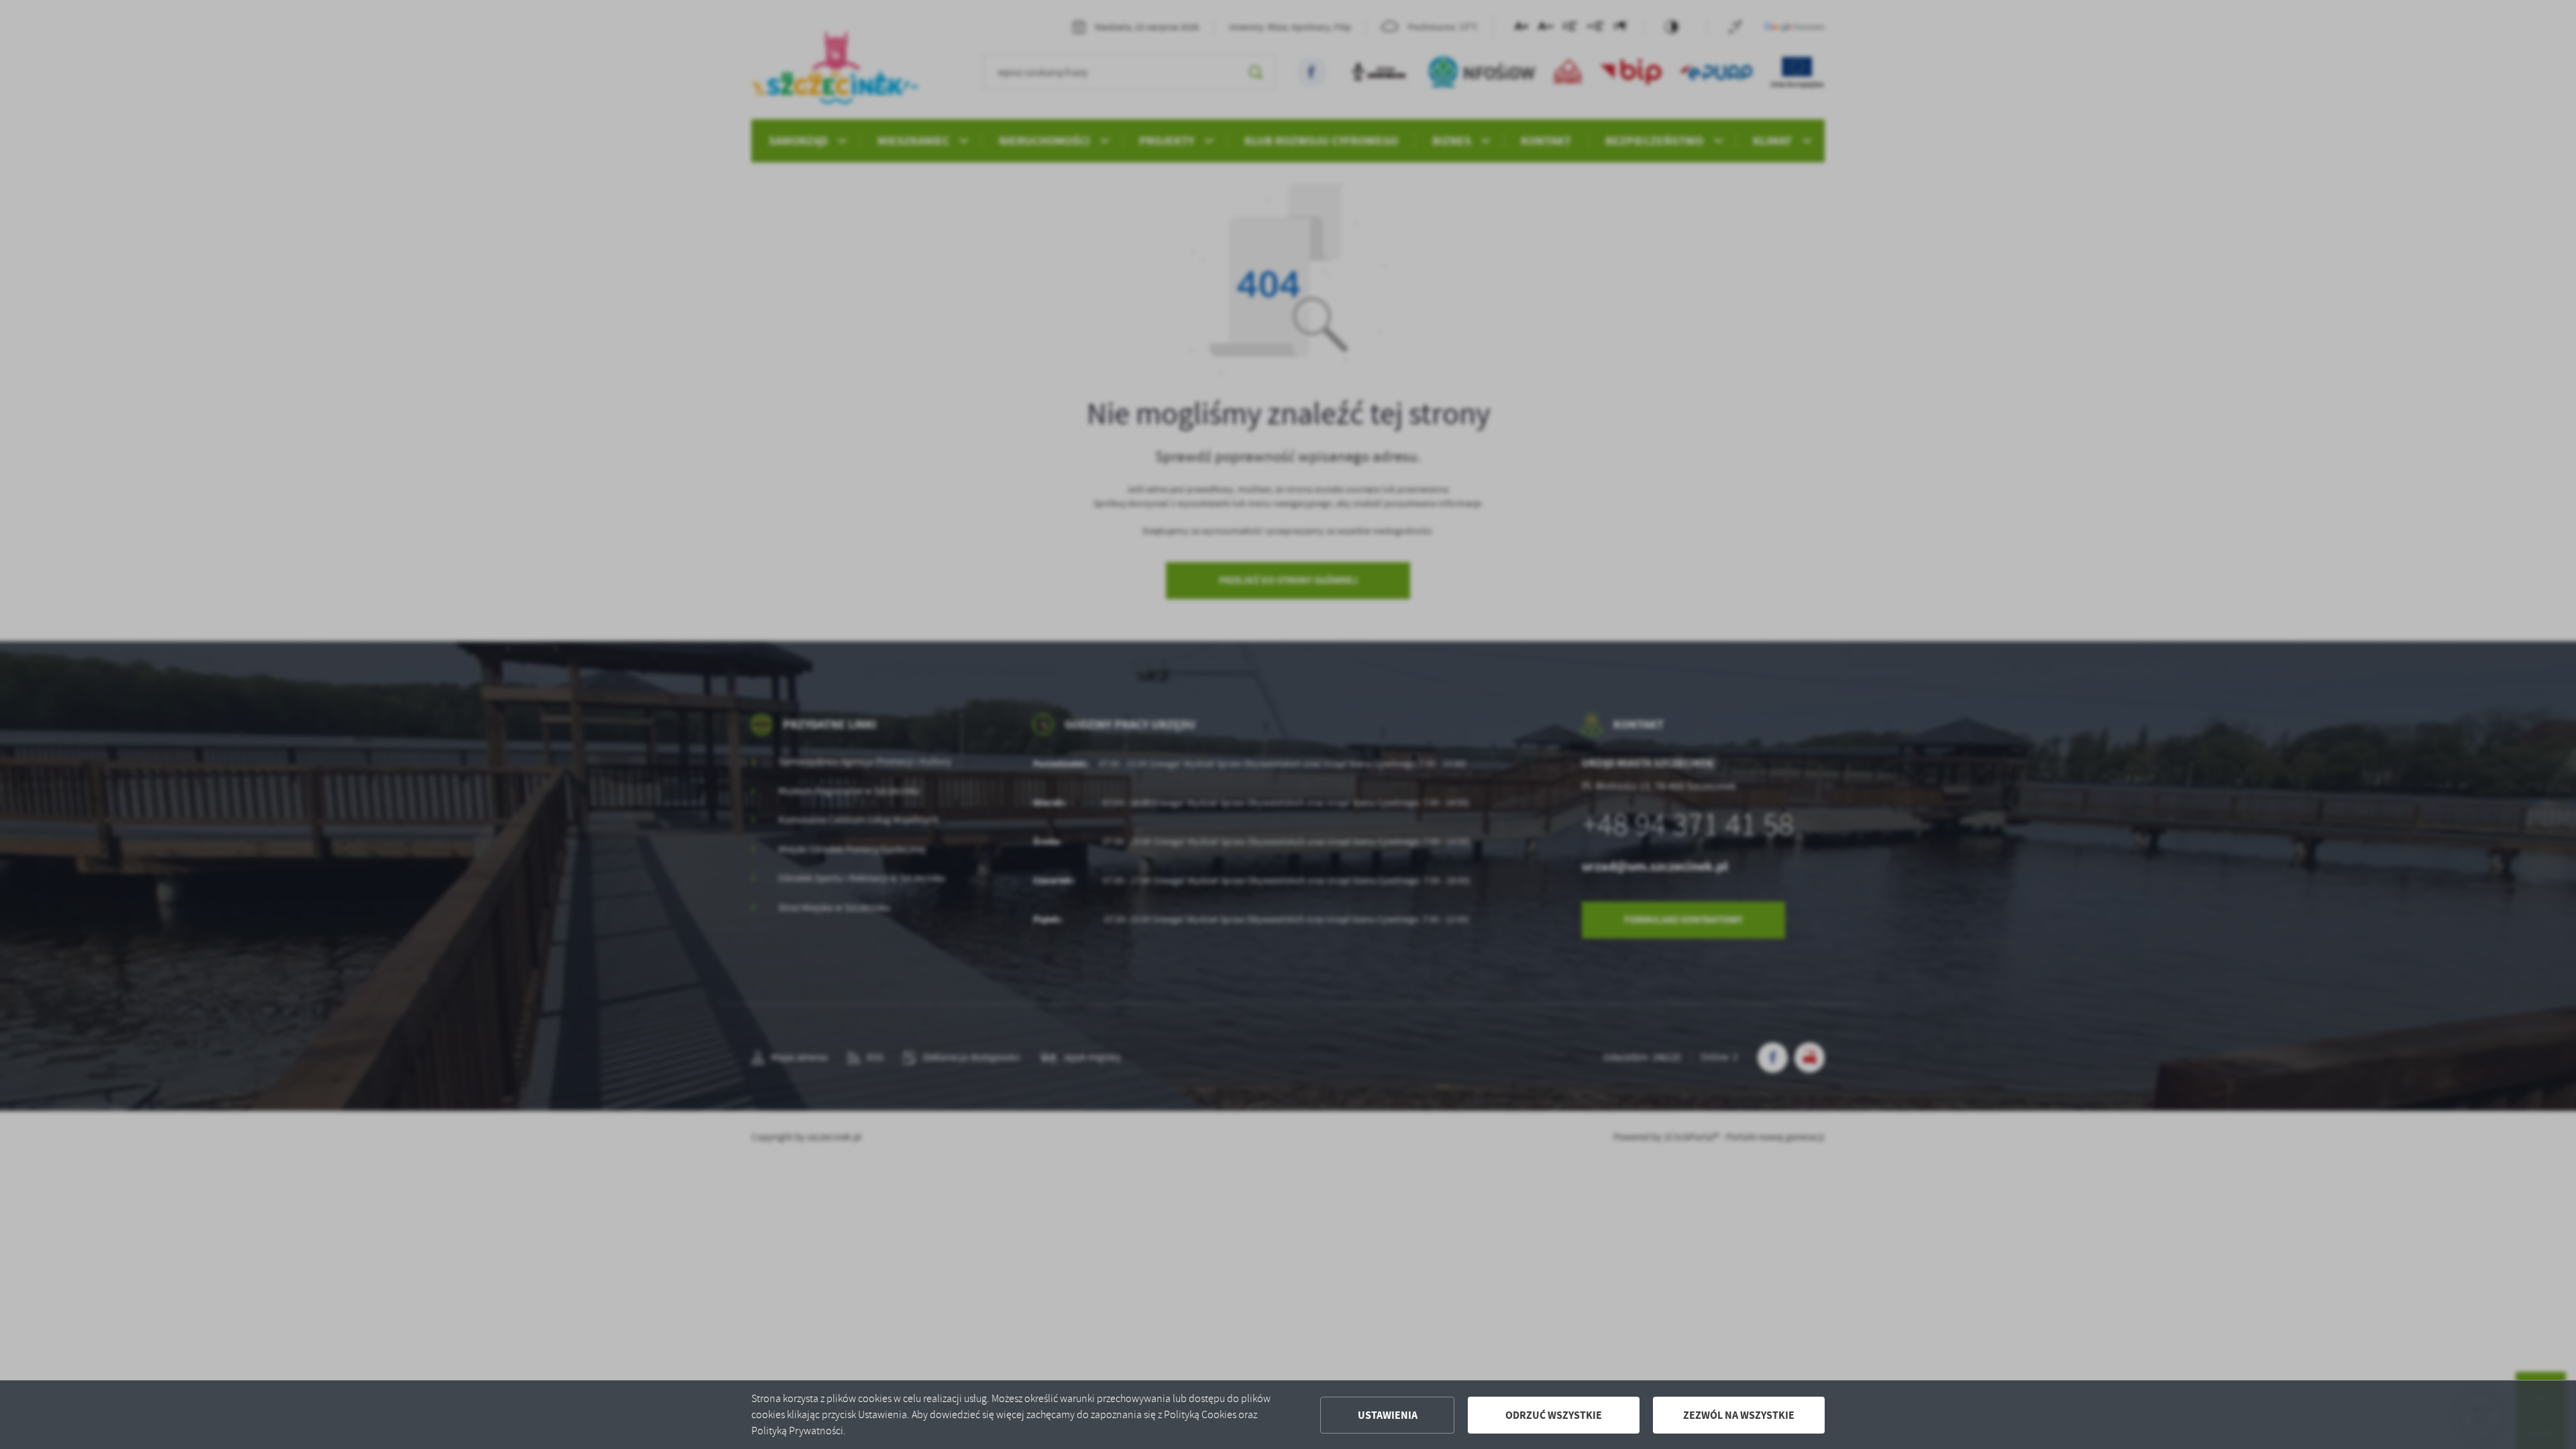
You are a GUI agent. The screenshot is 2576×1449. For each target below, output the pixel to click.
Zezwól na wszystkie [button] (1739, 1415)
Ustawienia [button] (1388, 1415)
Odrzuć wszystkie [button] (1554, 1415)
